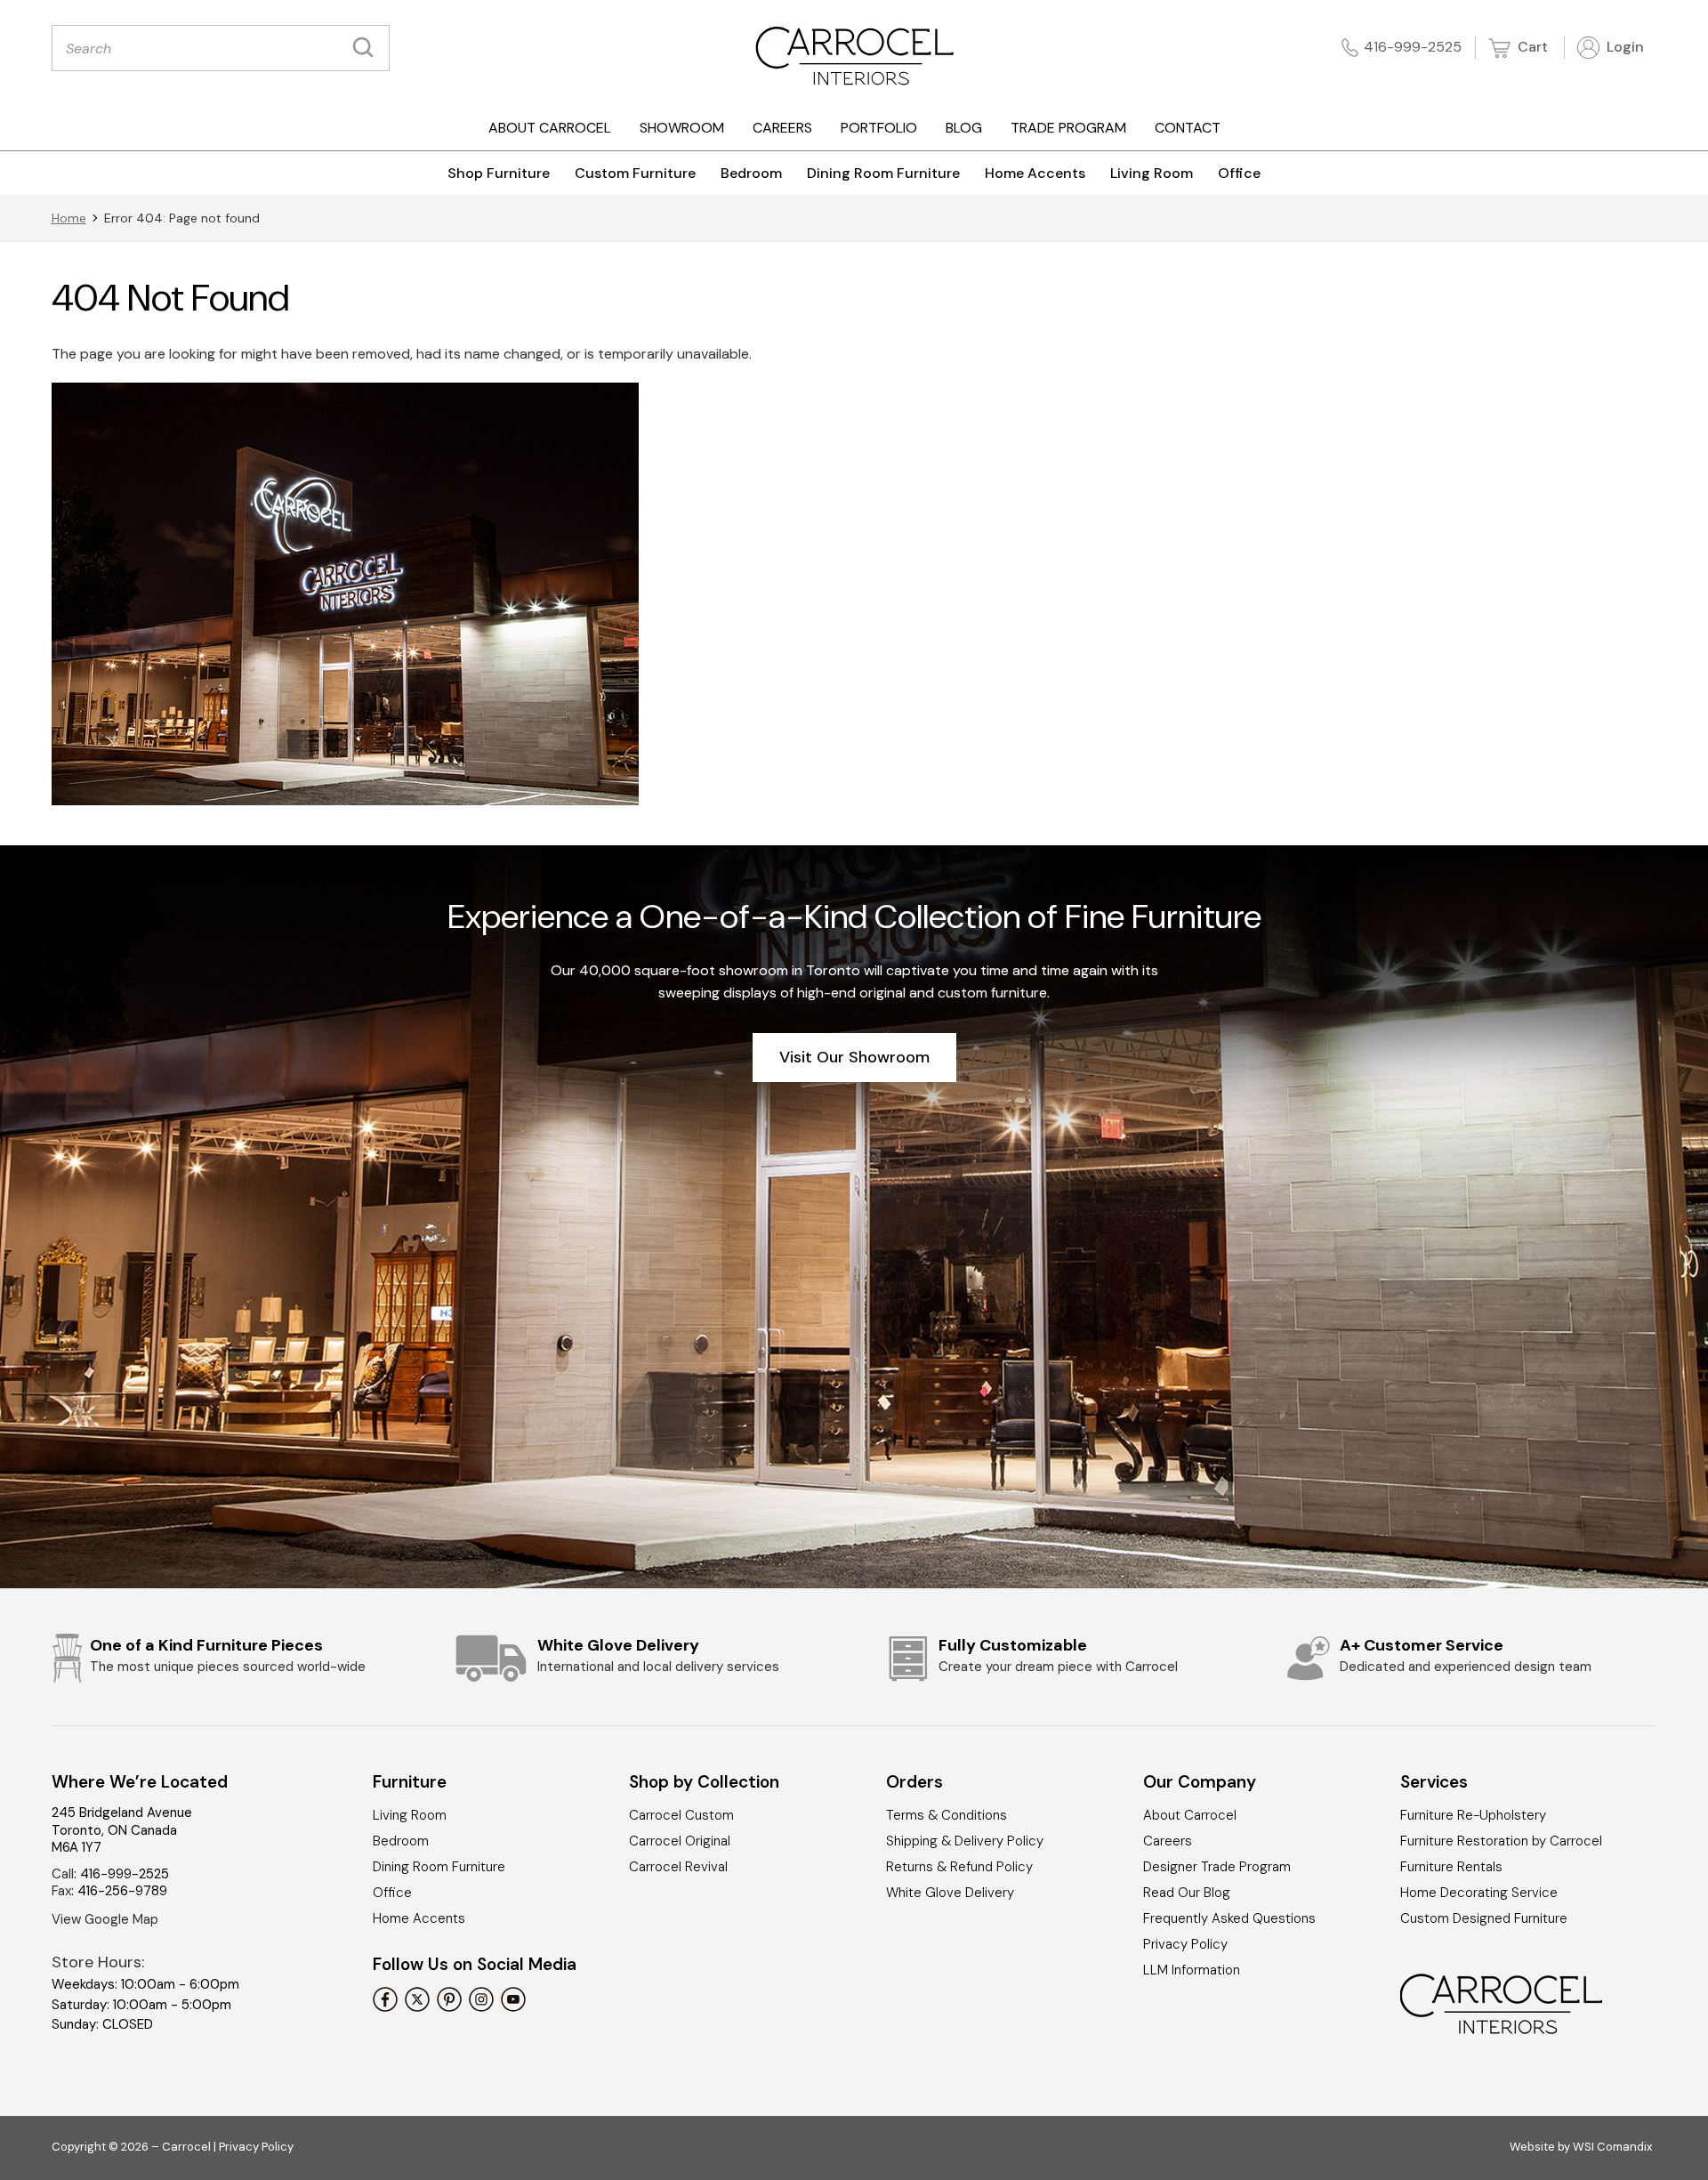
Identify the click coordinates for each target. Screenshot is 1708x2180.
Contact (1188, 128)
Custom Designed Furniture (1484, 1918)
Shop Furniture (499, 173)
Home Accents (1035, 173)
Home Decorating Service (1479, 1893)
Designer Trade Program (1217, 1867)
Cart (1531, 47)
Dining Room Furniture (883, 173)
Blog (964, 128)
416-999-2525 (1413, 47)
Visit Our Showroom (854, 1057)
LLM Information (1192, 1970)
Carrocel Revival (678, 1867)
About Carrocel (550, 128)
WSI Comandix (1612, 2147)
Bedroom (751, 173)
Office (1239, 173)
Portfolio (879, 128)
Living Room (1152, 173)
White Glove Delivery (950, 1893)
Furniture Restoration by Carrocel (1501, 1841)
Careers (782, 128)
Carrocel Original (680, 1841)
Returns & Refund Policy (959, 1867)
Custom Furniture (635, 173)
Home (69, 218)
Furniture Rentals (1451, 1867)
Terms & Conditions (947, 1815)
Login (1623, 47)
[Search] (367, 48)
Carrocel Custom (681, 1815)
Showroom (682, 128)
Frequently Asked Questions (1229, 1918)
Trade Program (1068, 128)
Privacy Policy (1185, 1944)
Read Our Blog (1187, 1893)
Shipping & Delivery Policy (965, 1841)
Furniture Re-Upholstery (1473, 1815)
